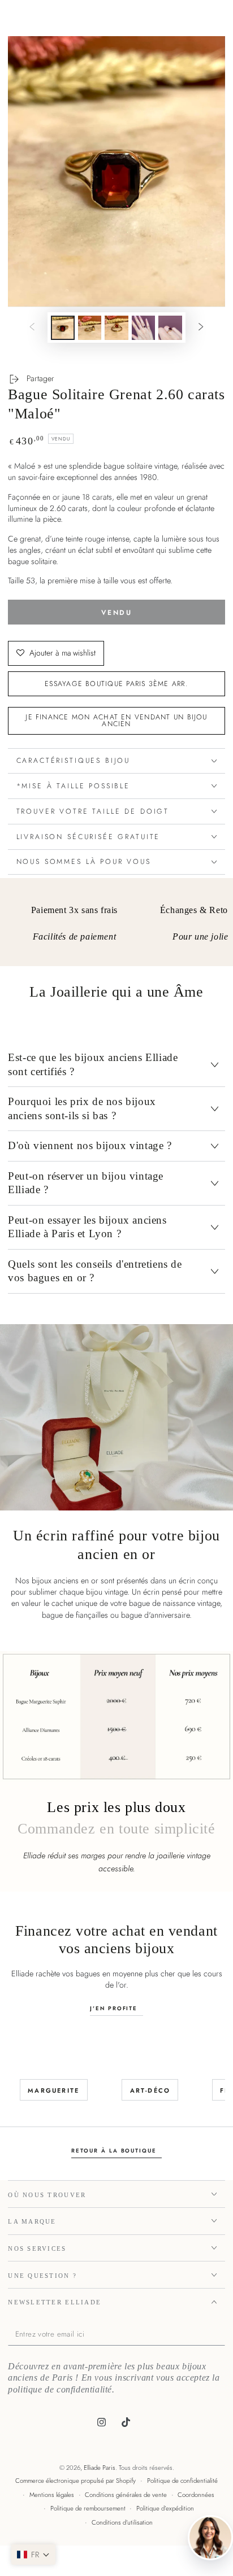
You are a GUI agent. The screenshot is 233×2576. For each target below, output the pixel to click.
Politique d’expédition (165, 2508)
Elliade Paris (100, 2468)
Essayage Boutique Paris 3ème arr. (116, 684)
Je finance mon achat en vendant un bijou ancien (116, 721)
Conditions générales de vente (126, 2495)
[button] (33, 2555)
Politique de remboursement (88, 2508)
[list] (117, 926)
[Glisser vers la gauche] (32, 328)
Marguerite (53, 2090)
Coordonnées (196, 2495)
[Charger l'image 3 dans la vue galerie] (116, 328)
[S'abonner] (222, 2335)
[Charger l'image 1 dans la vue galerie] (63, 328)
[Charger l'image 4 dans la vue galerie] (144, 328)
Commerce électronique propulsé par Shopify (75, 2481)
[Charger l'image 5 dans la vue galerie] (170, 328)
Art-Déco (150, 2090)
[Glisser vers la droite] (201, 328)
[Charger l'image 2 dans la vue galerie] (90, 328)
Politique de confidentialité (182, 2481)
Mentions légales (52, 2495)
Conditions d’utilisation (122, 2522)
